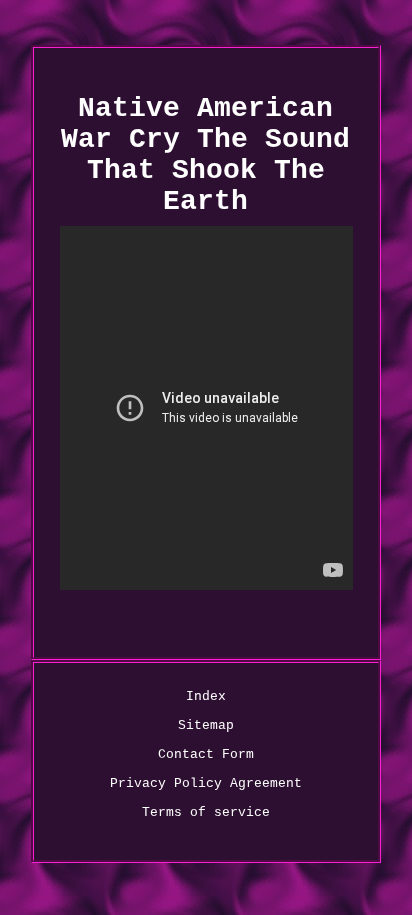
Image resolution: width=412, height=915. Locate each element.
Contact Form (206, 754)
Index (206, 696)
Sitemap (206, 725)
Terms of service (206, 812)
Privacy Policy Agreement (206, 783)
